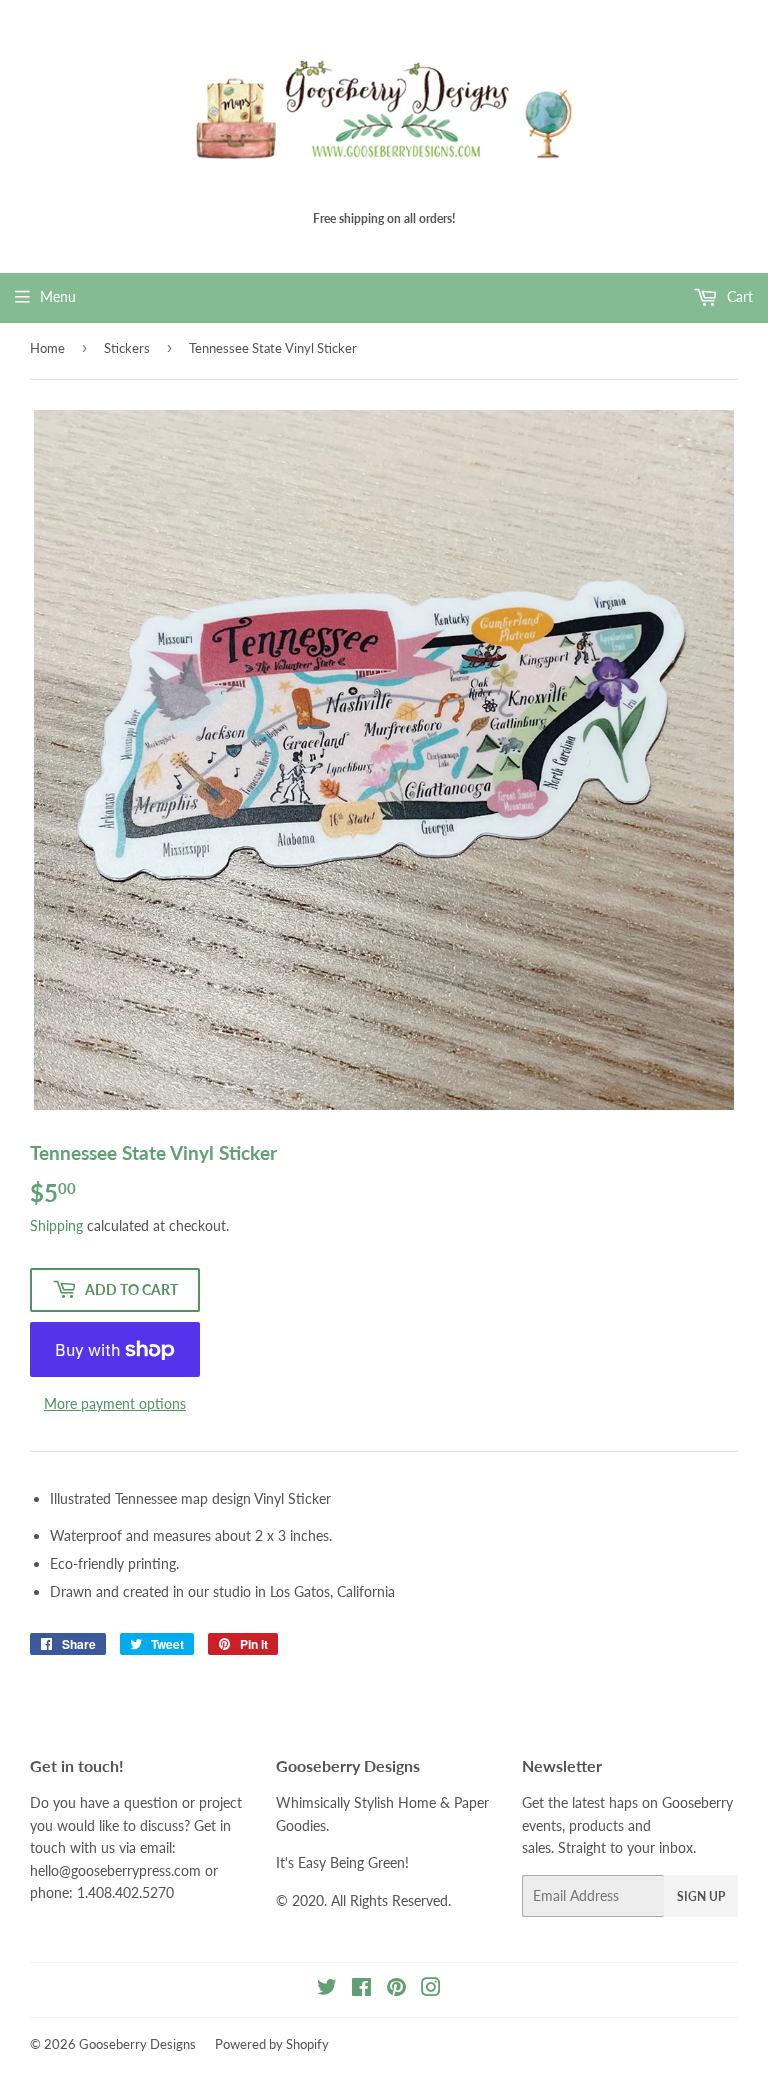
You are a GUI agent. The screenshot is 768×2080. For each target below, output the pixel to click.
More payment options (115, 1403)
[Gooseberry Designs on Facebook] (361, 1989)
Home (47, 348)
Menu (58, 296)
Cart (738, 296)
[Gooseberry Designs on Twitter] (327, 1989)
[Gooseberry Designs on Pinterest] (396, 1989)
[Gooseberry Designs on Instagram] (431, 1989)
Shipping (56, 1225)
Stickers (127, 348)
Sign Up (701, 1896)
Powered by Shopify (272, 2044)
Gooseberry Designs (137, 2044)
